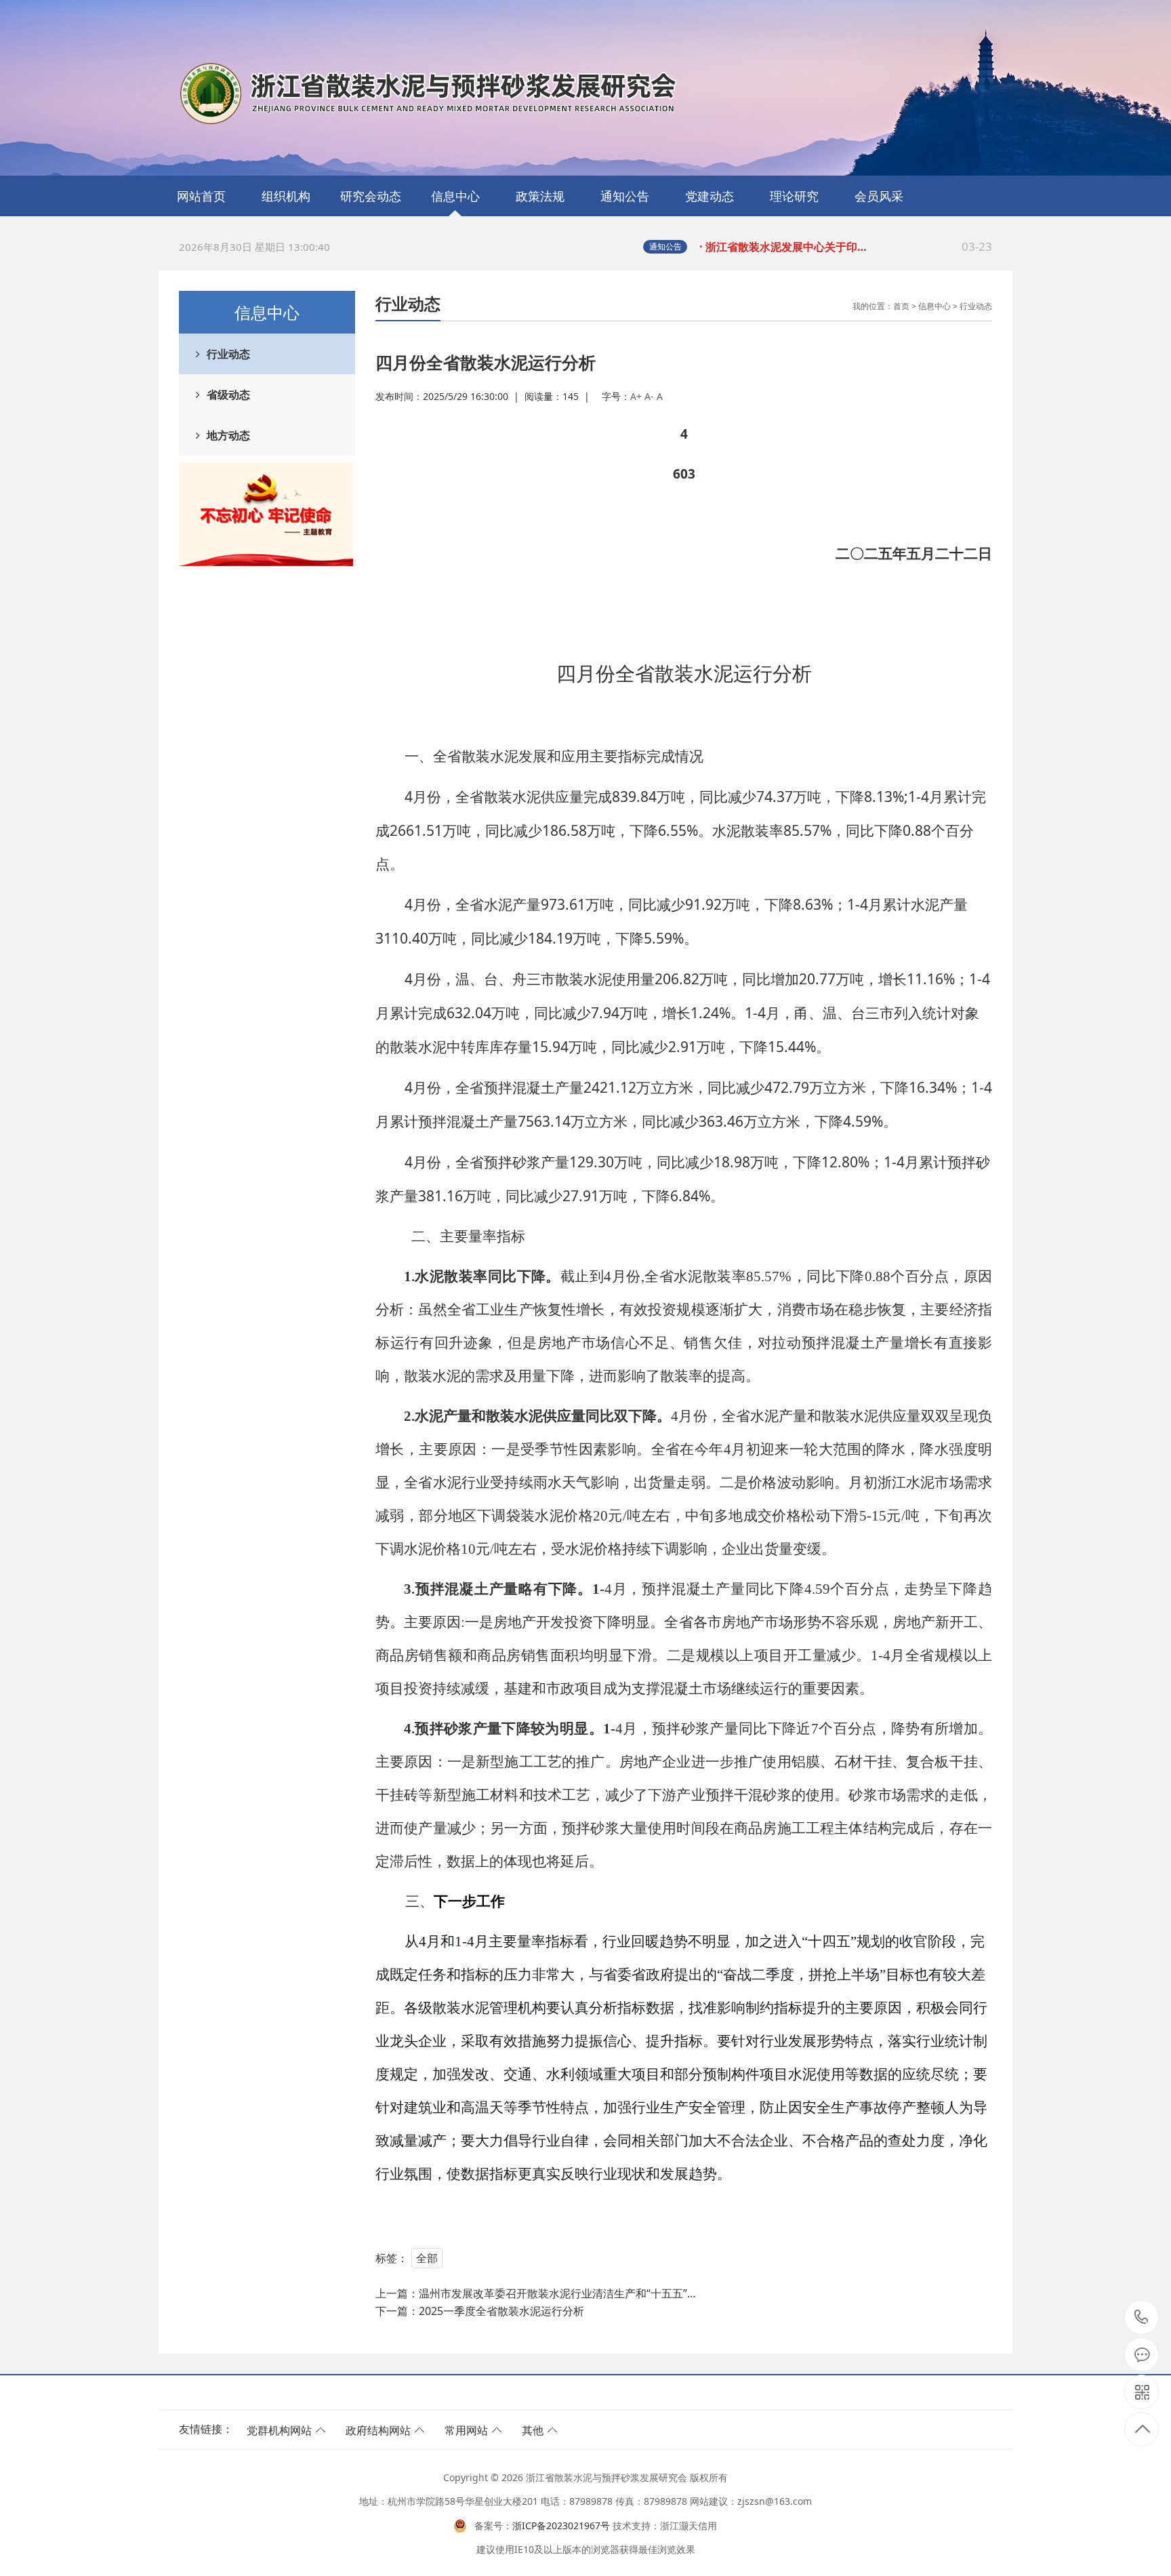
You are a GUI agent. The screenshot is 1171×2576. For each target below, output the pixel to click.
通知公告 (625, 196)
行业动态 (228, 354)
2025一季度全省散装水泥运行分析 (501, 2311)
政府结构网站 (378, 2430)
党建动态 (710, 196)
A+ (636, 396)
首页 (901, 306)
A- (649, 396)
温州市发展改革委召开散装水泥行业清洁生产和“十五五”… (557, 2293)
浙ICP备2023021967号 (561, 2525)
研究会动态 (371, 196)
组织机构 (286, 196)
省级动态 (228, 395)
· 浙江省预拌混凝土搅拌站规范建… (846, 246)
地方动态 (228, 435)
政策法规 (540, 196)
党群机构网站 (279, 2430)
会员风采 (879, 196)
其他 (533, 2430)
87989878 (1142, 2318)
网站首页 (201, 196)
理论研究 (794, 196)
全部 (427, 2258)
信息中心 (455, 196)
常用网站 (466, 2430)
